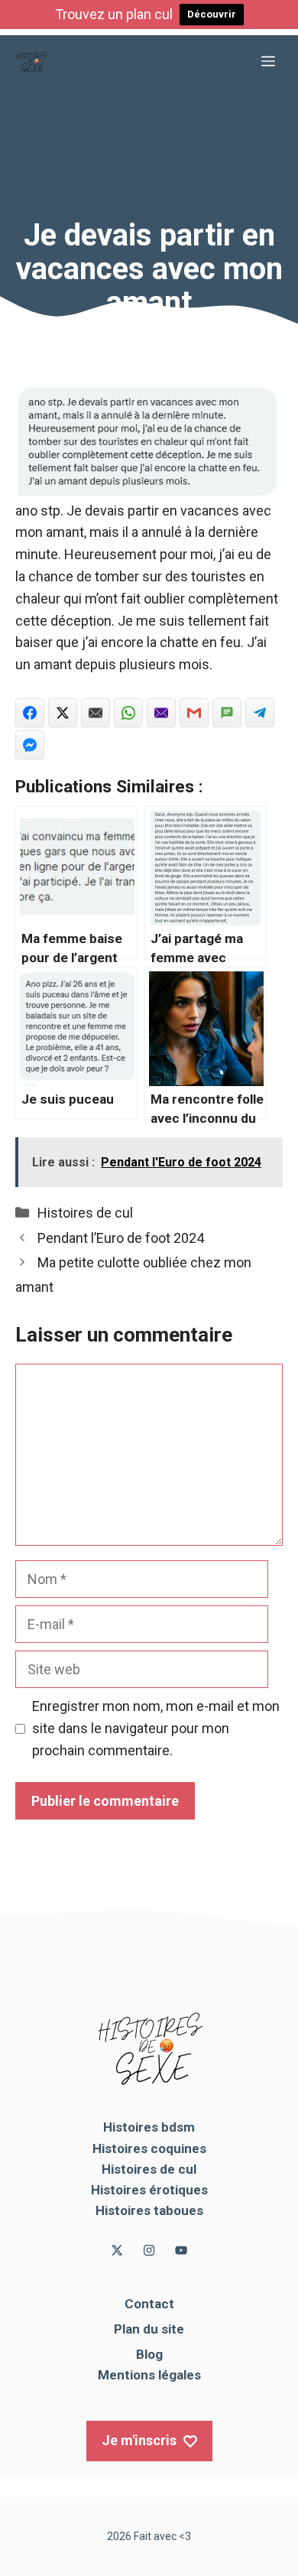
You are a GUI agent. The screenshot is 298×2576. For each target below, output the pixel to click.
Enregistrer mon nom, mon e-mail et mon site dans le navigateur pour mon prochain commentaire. (156, 1728)
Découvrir (212, 14)
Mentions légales (149, 2375)
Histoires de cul (85, 1213)
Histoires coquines (149, 2148)
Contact (149, 2304)
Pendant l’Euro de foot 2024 (121, 1238)
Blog (149, 2354)
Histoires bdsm (149, 2127)
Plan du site (149, 2329)
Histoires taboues (149, 2210)
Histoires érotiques (149, 2190)
